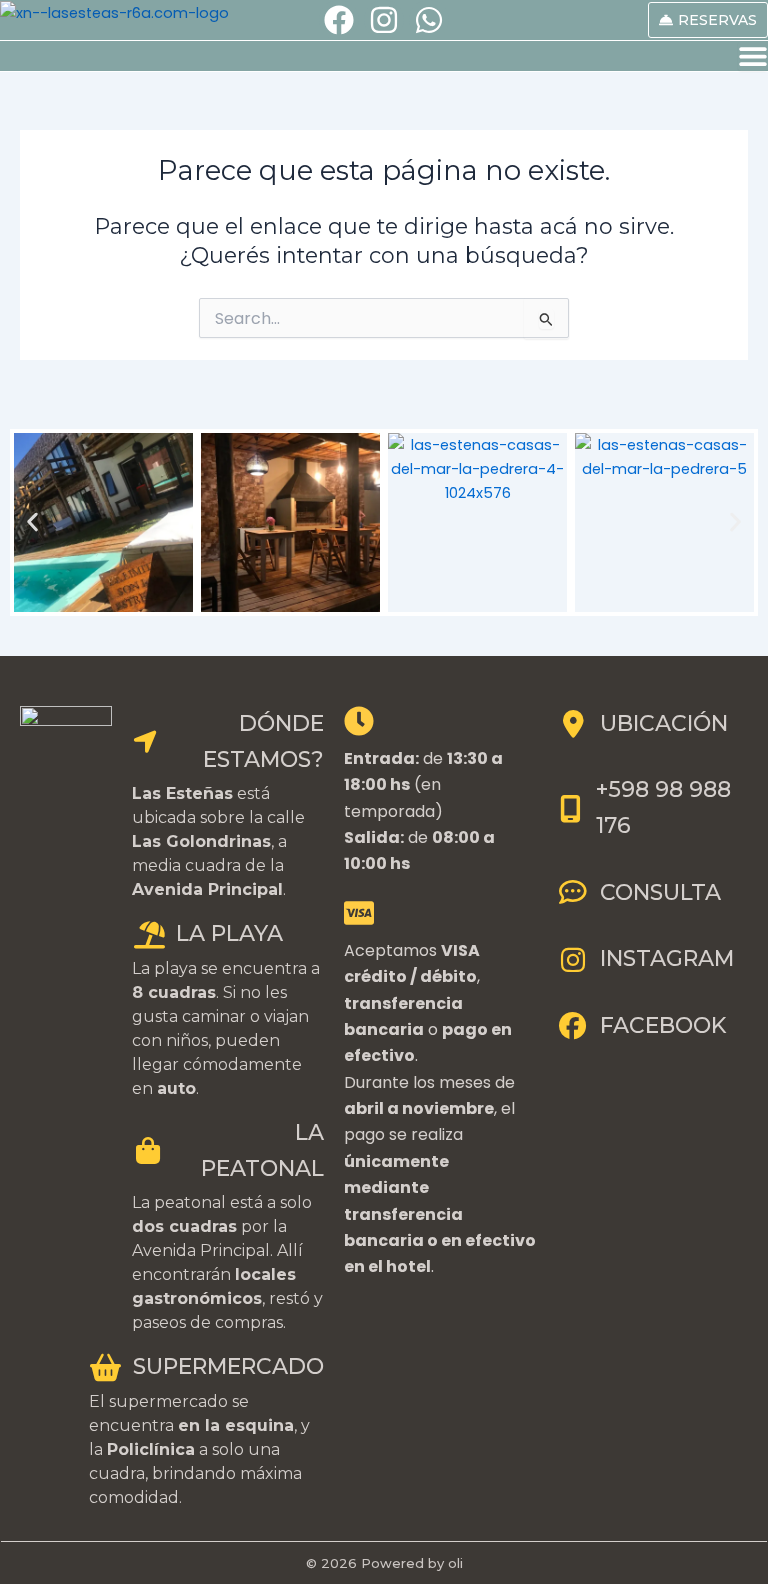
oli (455, 1563)
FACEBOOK (663, 1025)
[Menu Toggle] (753, 56)
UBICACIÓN (664, 723)
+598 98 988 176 (663, 807)
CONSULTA (660, 892)
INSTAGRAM (667, 958)
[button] (32, 522)
